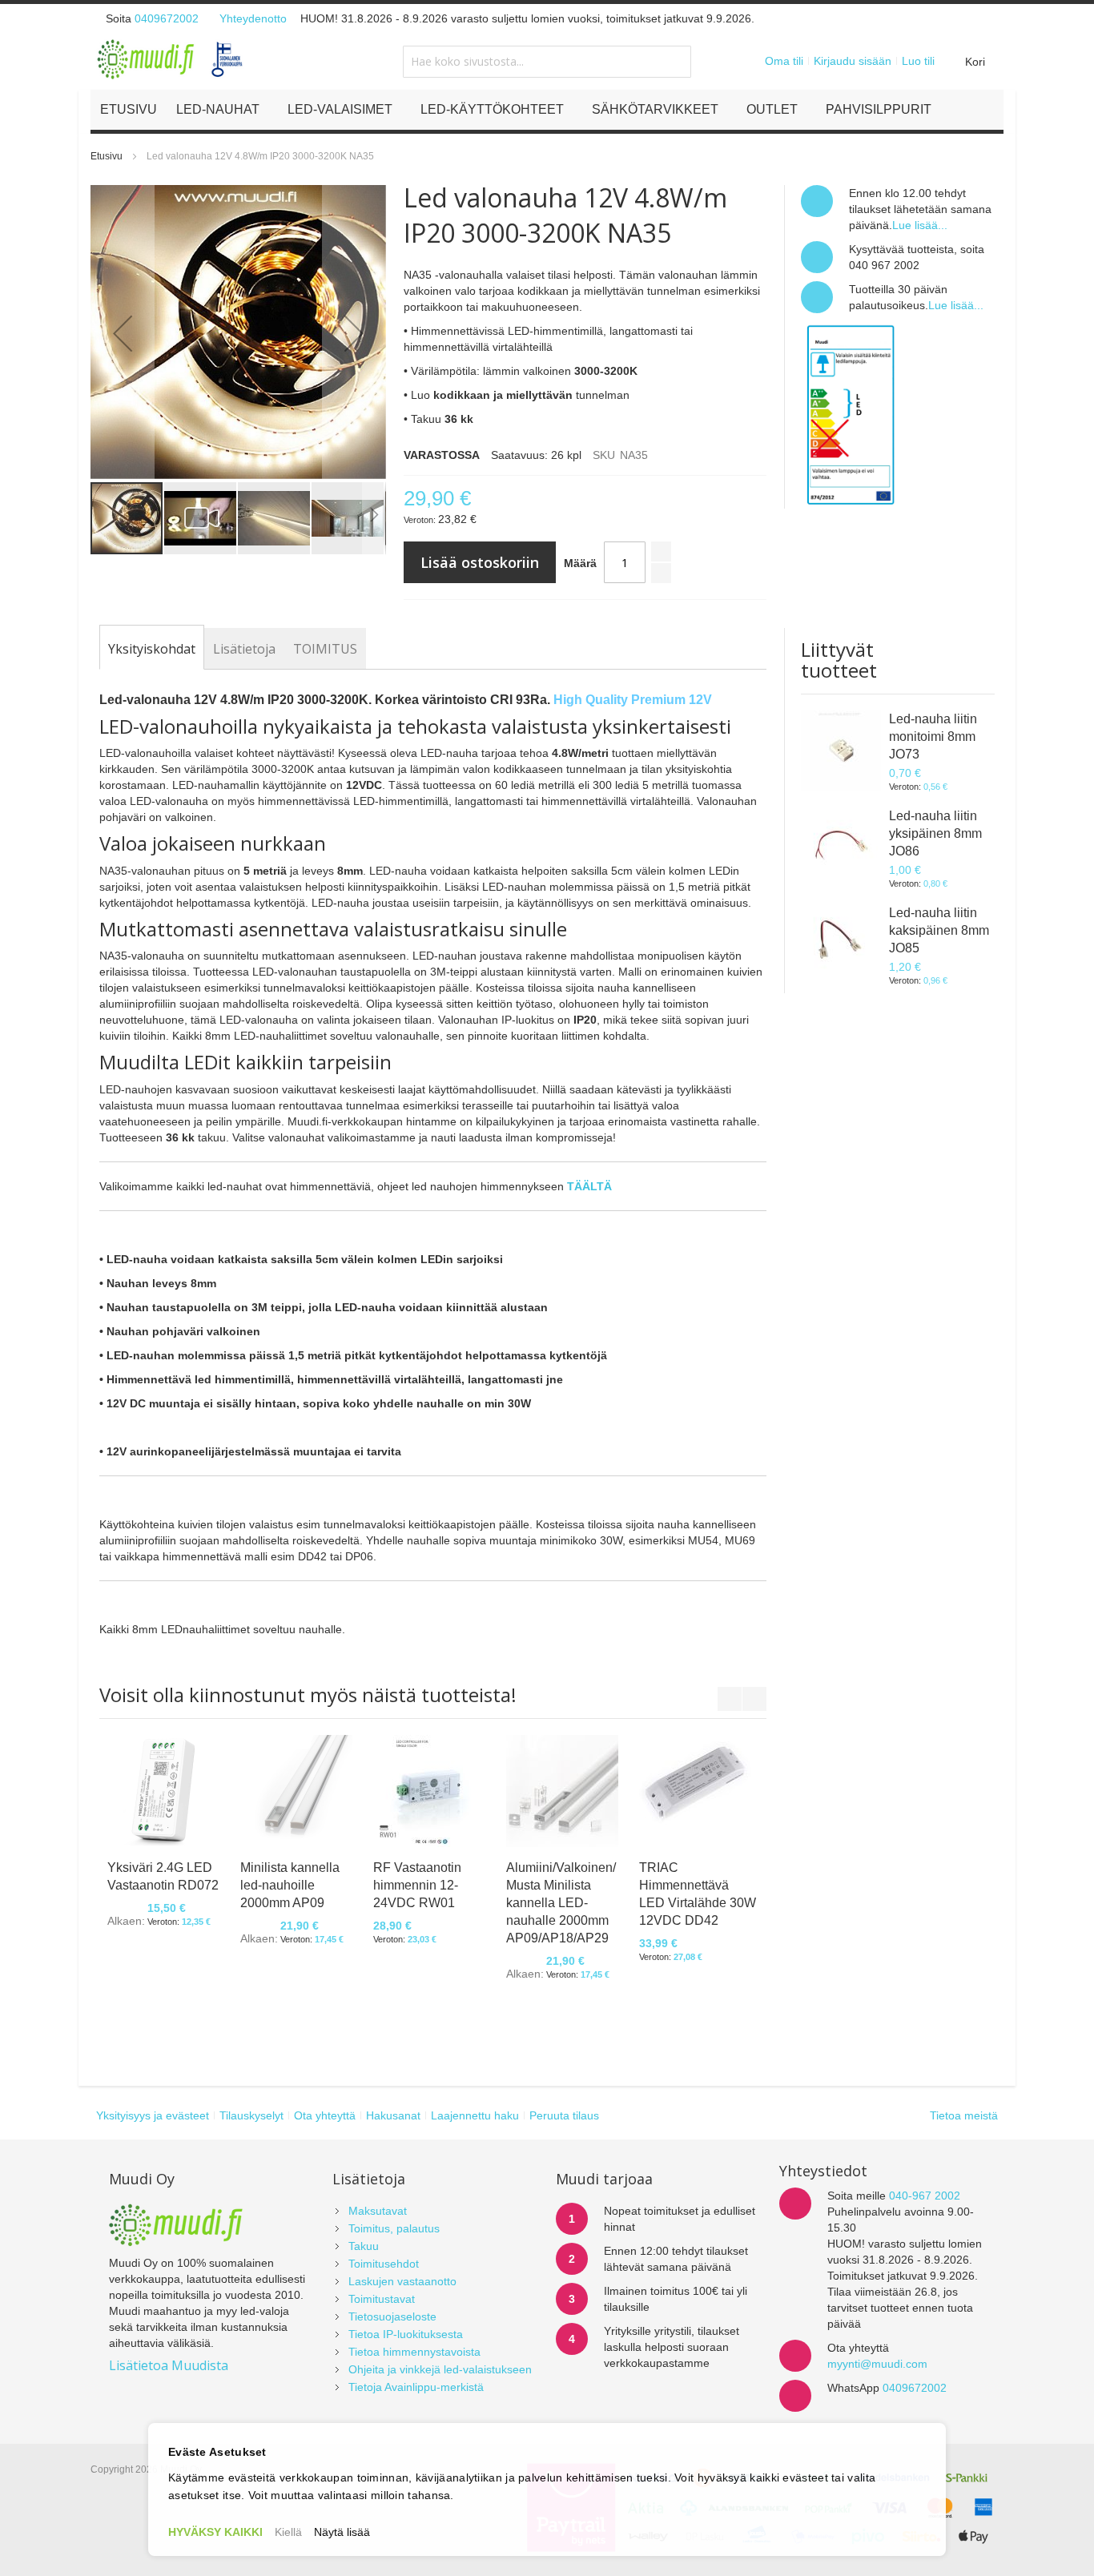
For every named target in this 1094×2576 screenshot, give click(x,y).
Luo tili (918, 61)
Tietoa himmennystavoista (414, 2352)
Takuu (364, 2246)
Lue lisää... (920, 225)
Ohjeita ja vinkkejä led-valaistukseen (440, 2369)
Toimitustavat (382, 2299)
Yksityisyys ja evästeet (153, 2115)
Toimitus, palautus (394, 2228)
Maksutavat (378, 2211)
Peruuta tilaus (564, 2115)
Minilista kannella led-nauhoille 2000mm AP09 (290, 1885)
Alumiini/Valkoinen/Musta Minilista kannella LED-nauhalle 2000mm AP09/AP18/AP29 (561, 1903)
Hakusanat (393, 2115)
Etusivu (107, 156)
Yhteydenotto (253, 18)
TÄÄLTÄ (589, 1186)
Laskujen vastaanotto (402, 2281)
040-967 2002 (925, 2196)
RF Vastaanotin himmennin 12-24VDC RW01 (417, 1885)
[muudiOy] (171, 59)
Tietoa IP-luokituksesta (406, 2334)
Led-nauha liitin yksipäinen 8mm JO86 (935, 833)
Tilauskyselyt (251, 2115)
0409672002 (167, 18)
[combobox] (547, 62)
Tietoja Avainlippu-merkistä (416, 2387)
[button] (123, 333)
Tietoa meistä (964, 2115)
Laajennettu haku (475, 2115)
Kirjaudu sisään (853, 61)
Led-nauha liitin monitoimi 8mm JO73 (933, 737)
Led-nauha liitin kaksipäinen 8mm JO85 (939, 930)
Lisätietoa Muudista (169, 2365)
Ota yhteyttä (325, 2115)
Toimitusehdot (384, 2264)
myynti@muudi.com (877, 2364)
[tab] (152, 649)
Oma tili (784, 61)
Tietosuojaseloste (392, 2316)
